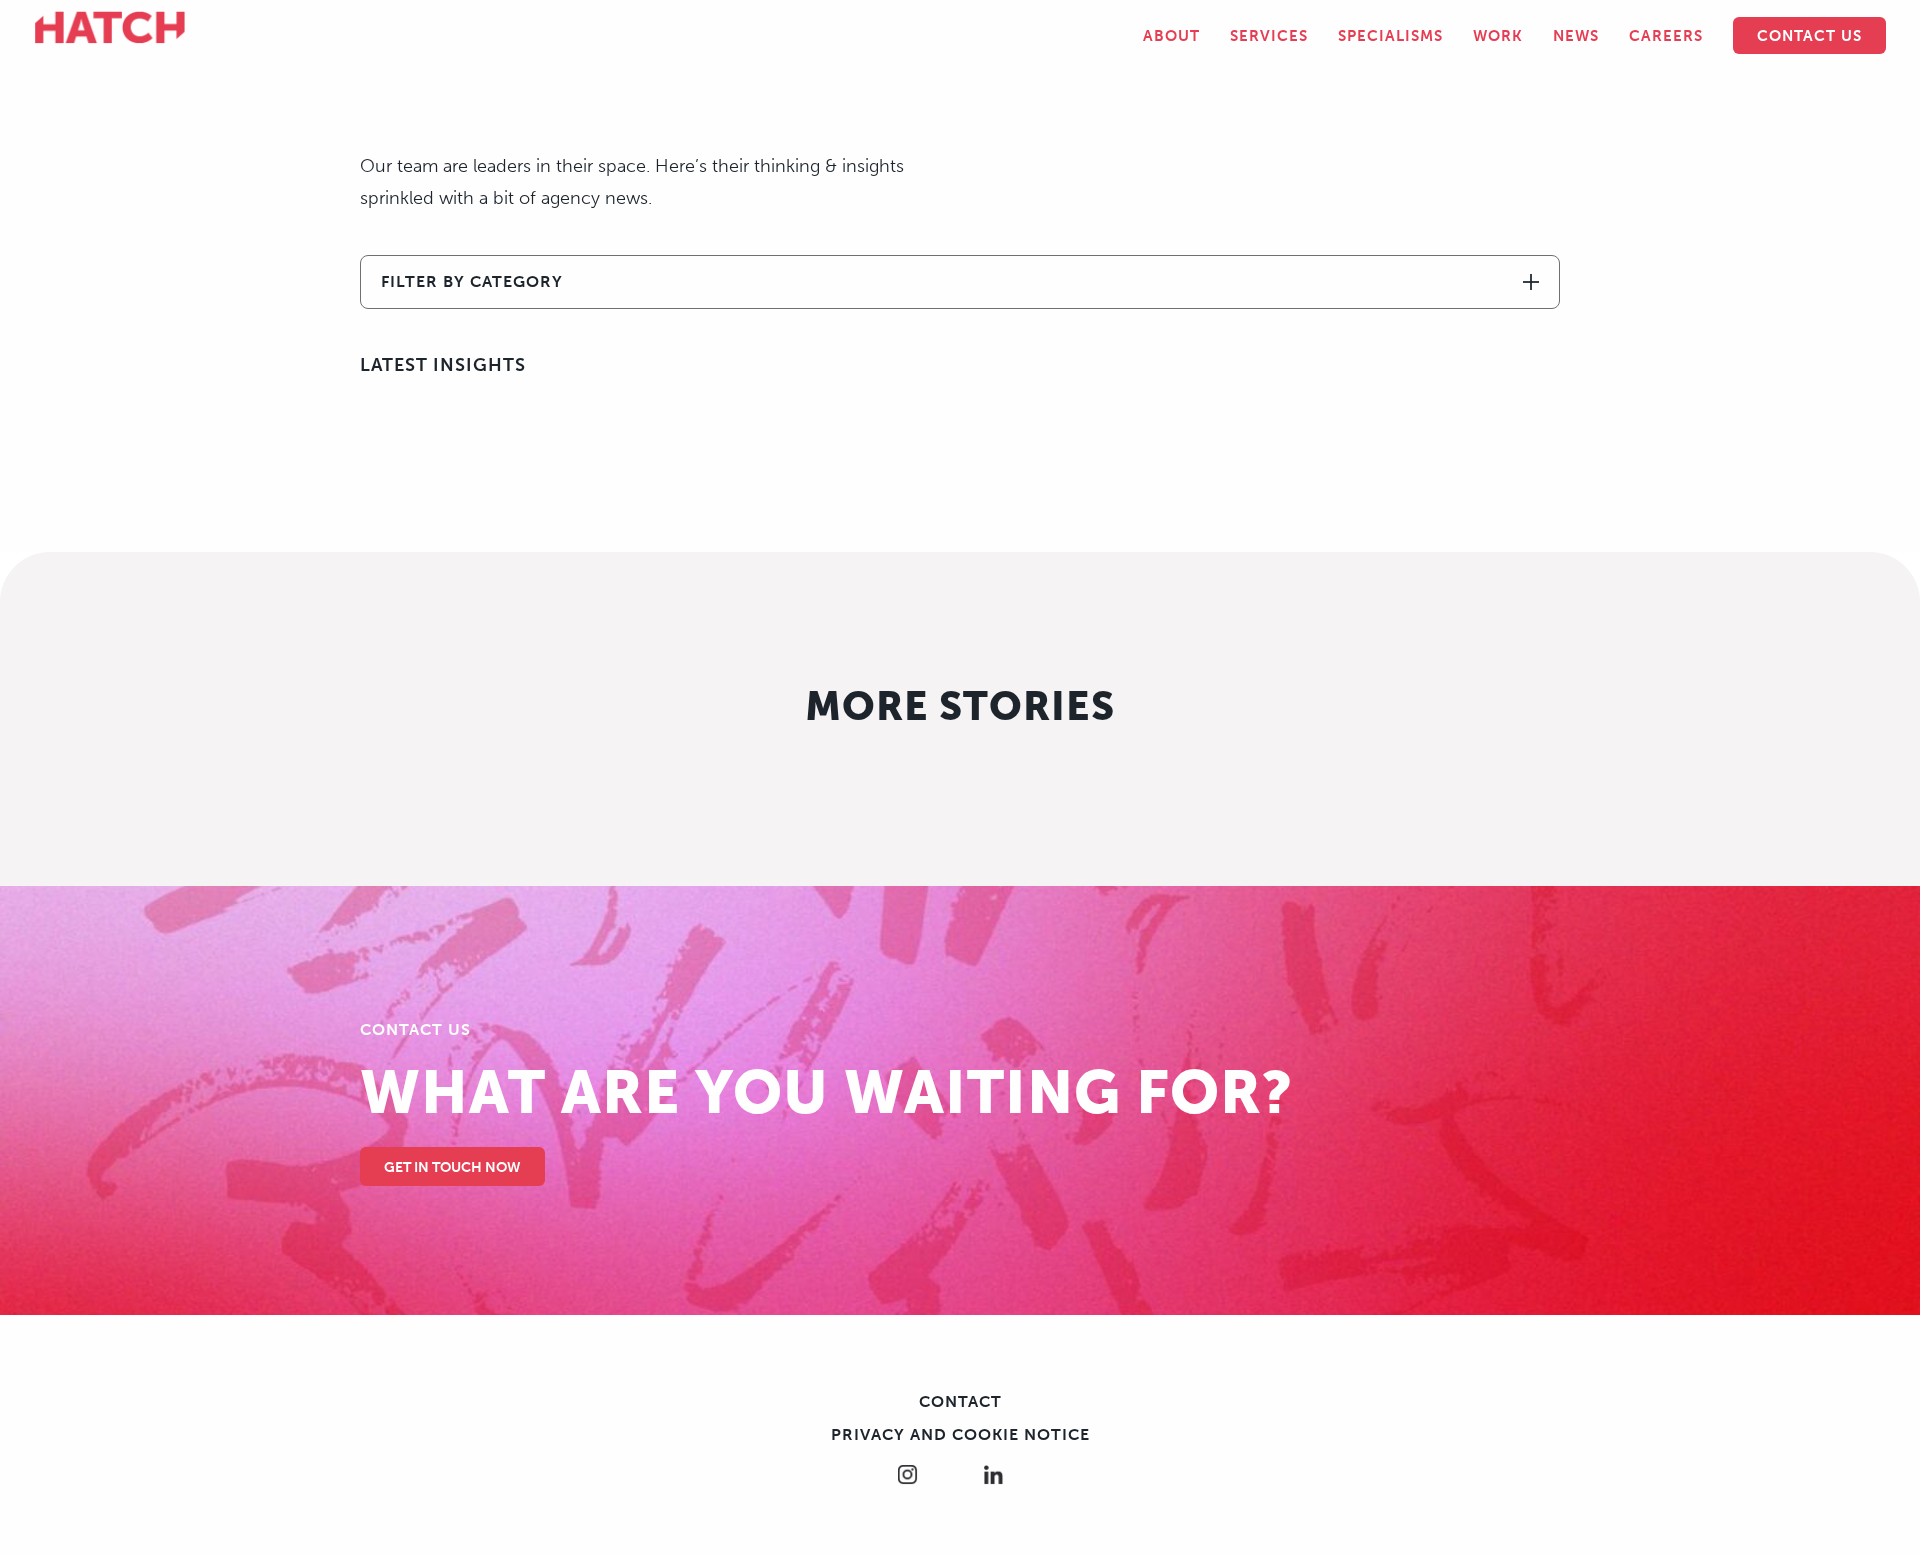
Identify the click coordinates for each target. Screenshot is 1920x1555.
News (1576, 36)
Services (1269, 36)
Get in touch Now (452, 1167)
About (1171, 36)
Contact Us (1809, 36)
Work (1498, 36)
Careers (1666, 36)
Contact (960, 1401)
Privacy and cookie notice (960, 1434)
